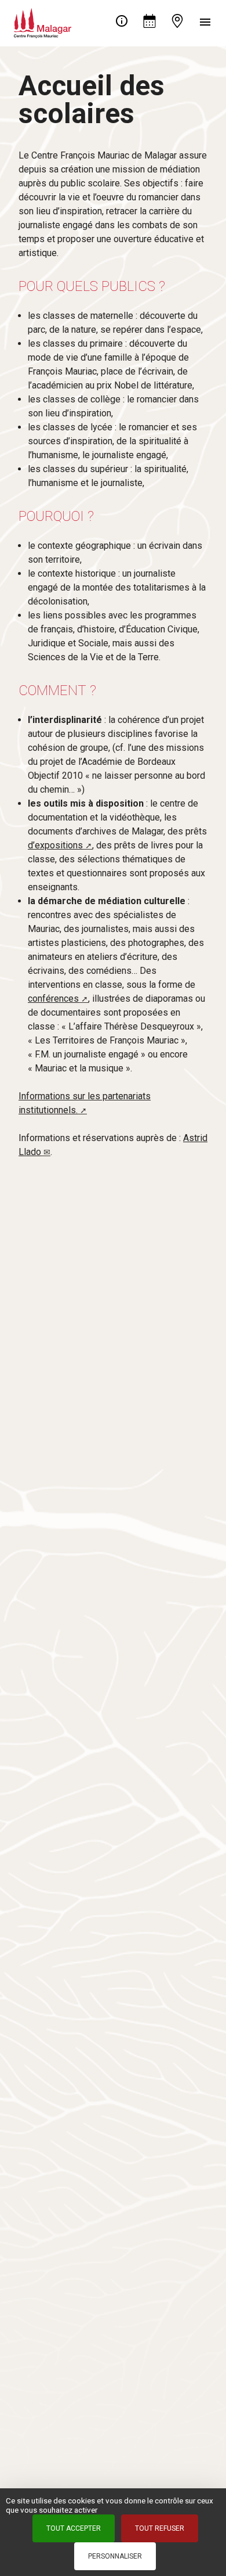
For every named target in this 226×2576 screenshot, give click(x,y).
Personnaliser (115, 2556)
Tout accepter (74, 2528)
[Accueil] (43, 21)
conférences (53, 999)
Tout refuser (160, 2528)
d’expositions (55, 845)
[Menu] (205, 23)
